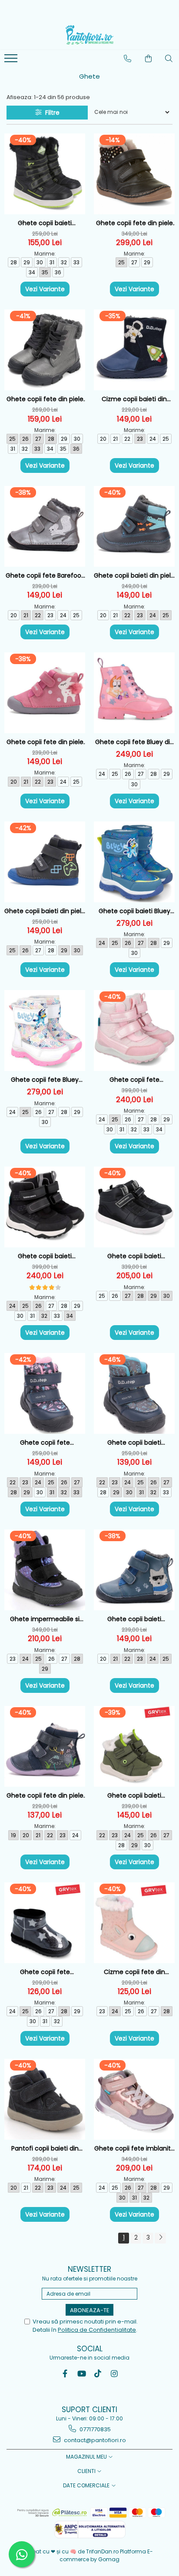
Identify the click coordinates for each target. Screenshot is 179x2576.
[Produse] (12, 61)
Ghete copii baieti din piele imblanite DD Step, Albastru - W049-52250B (45, 911)
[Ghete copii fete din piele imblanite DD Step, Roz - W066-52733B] (45, 693)
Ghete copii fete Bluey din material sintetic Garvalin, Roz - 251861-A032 (134, 742)
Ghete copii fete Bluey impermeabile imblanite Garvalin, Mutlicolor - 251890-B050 (45, 1080)
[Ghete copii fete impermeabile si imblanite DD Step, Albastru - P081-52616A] (45, 1393)
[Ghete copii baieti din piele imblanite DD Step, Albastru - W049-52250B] (45, 862)
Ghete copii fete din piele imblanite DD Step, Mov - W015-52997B (45, 1796)
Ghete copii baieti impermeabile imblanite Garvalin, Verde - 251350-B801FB (134, 1796)
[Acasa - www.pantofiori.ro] (89, 35)
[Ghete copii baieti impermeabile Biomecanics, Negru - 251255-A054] (45, 1207)
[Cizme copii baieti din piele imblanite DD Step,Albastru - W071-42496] (134, 350)
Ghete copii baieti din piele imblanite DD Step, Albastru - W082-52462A (134, 576)
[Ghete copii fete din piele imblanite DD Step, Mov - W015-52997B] (45, 1746)
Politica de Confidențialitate (97, 2330)
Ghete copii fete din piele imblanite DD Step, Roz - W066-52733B (45, 742)
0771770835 (94, 2429)
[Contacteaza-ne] (128, 59)
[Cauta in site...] (169, 59)
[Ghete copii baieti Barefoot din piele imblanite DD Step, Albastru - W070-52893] (134, 1570)
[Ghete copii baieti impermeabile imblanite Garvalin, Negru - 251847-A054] (45, 174)
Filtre (51, 113)
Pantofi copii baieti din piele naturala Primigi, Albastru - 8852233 (45, 2149)
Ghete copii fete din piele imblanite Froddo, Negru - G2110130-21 (134, 223)
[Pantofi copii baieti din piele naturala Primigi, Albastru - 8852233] (45, 2099)
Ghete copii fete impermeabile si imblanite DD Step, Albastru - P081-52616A (45, 1443)
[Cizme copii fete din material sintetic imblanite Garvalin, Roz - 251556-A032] (134, 1923)
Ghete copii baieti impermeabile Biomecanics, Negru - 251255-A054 (45, 1256)
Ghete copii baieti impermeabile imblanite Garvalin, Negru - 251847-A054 (45, 223)
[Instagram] (114, 2374)
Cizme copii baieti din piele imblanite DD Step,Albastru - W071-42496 (134, 399)
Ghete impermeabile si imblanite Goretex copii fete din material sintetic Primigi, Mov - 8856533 (45, 1619)
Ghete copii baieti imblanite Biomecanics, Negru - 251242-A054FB (134, 1256)
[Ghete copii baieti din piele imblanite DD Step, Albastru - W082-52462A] (134, 526)
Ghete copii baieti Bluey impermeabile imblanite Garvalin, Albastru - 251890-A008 (134, 911)
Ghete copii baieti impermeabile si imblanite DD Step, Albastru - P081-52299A (134, 1443)
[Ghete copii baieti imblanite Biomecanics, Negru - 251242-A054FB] (134, 1207)
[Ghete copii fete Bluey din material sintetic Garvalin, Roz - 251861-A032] (134, 693)
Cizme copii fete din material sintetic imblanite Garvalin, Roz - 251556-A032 (134, 1972)
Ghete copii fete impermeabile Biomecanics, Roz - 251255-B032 (134, 1080)
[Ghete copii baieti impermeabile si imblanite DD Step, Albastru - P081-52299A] (134, 1393)
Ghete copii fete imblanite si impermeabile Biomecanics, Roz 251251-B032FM (134, 2149)
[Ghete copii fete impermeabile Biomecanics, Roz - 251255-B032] (134, 1030)
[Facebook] (65, 2374)
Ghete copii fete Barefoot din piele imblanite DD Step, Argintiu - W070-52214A (45, 576)
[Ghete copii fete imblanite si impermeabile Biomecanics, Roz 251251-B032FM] (134, 2099)
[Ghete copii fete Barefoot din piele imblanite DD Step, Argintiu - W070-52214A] (45, 526)
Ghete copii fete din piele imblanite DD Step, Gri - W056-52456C (45, 399)
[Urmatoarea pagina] (160, 2238)
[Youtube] (81, 2374)
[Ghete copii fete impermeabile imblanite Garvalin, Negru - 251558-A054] (45, 1923)
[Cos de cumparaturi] (149, 59)
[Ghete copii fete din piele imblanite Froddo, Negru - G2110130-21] (134, 174)
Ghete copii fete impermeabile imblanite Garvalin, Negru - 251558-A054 (45, 1972)
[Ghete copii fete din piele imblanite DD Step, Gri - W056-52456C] (45, 350)
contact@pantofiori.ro (94, 2440)
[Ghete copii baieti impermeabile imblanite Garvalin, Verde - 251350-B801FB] (134, 1746)
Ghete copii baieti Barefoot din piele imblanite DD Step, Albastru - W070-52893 (134, 1619)
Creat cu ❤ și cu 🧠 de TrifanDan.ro (73, 2551)
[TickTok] (98, 2374)
